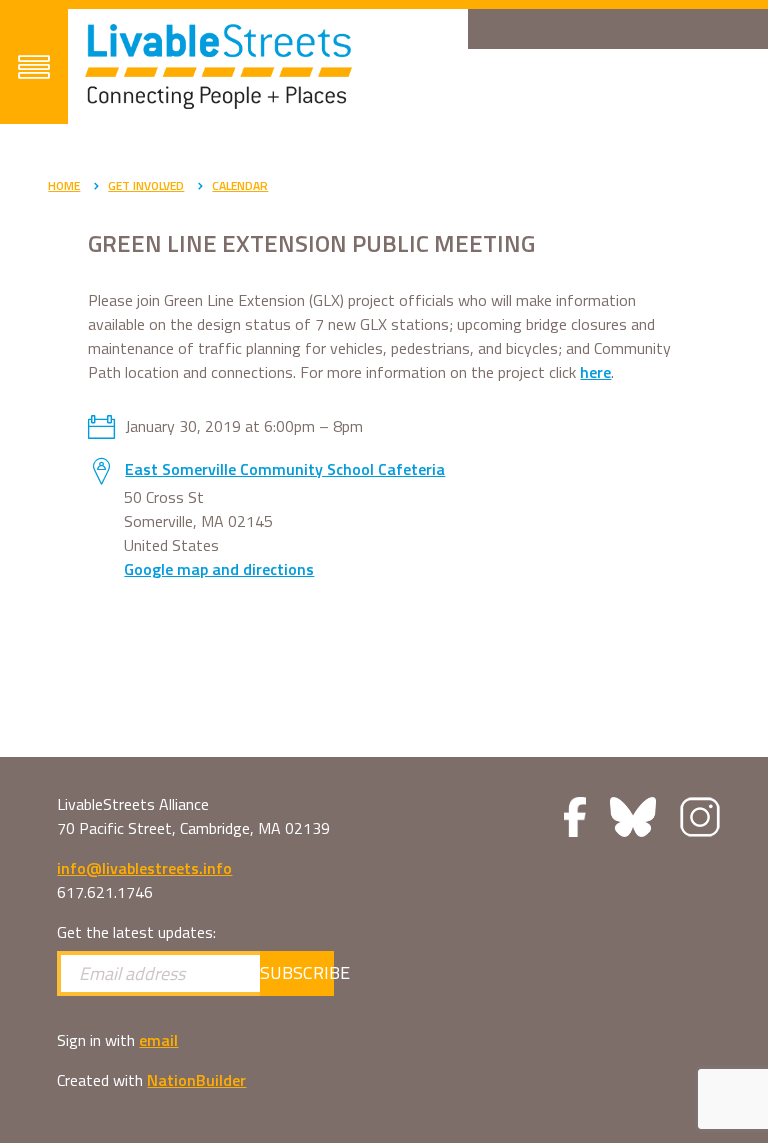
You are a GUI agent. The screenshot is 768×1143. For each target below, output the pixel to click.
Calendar (240, 185)
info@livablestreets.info (144, 868)
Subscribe (297, 972)
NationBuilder (196, 1080)
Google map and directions (219, 569)
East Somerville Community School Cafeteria (285, 469)
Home (64, 185)
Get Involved (146, 185)
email (158, 1040)
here (595, 372)
